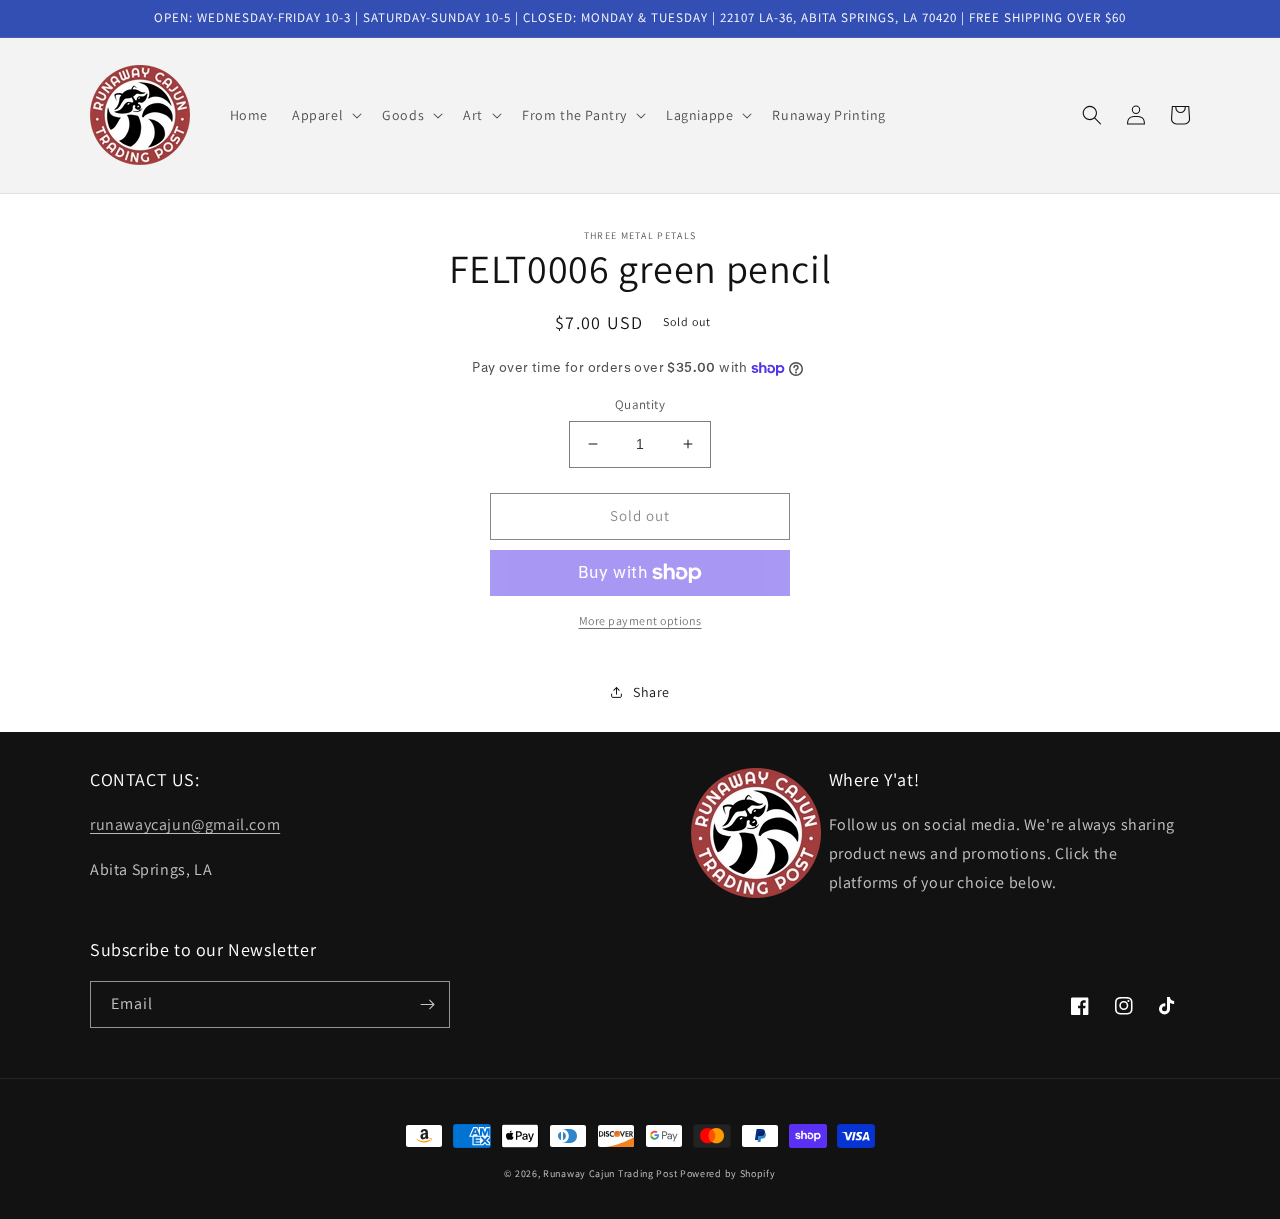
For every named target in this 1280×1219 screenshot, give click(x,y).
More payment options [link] (640, 620)
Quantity (640, 404)
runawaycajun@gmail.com (185, 824)
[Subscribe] (427, 1004)
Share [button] (651, 692)
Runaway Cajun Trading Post (610, 1173)
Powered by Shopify (728, 1173)
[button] (325, 115)
